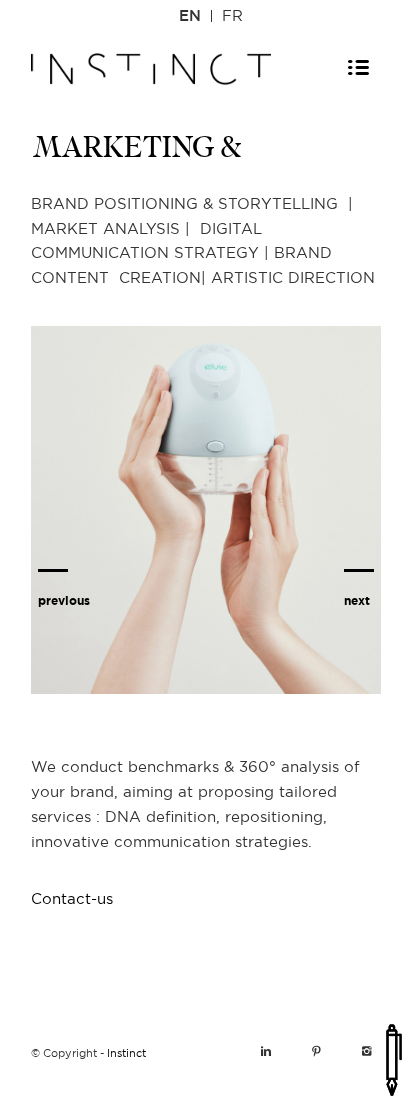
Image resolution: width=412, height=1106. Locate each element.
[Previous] (64, 495)
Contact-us (72, 899)
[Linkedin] (266, 1052)
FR (232, 16)
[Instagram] (366, 1052)
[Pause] (364, 737)
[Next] (359, 495)
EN (190, 16)
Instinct (126, 1053)
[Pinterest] (316, 1052)
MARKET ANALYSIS (210, 516)
